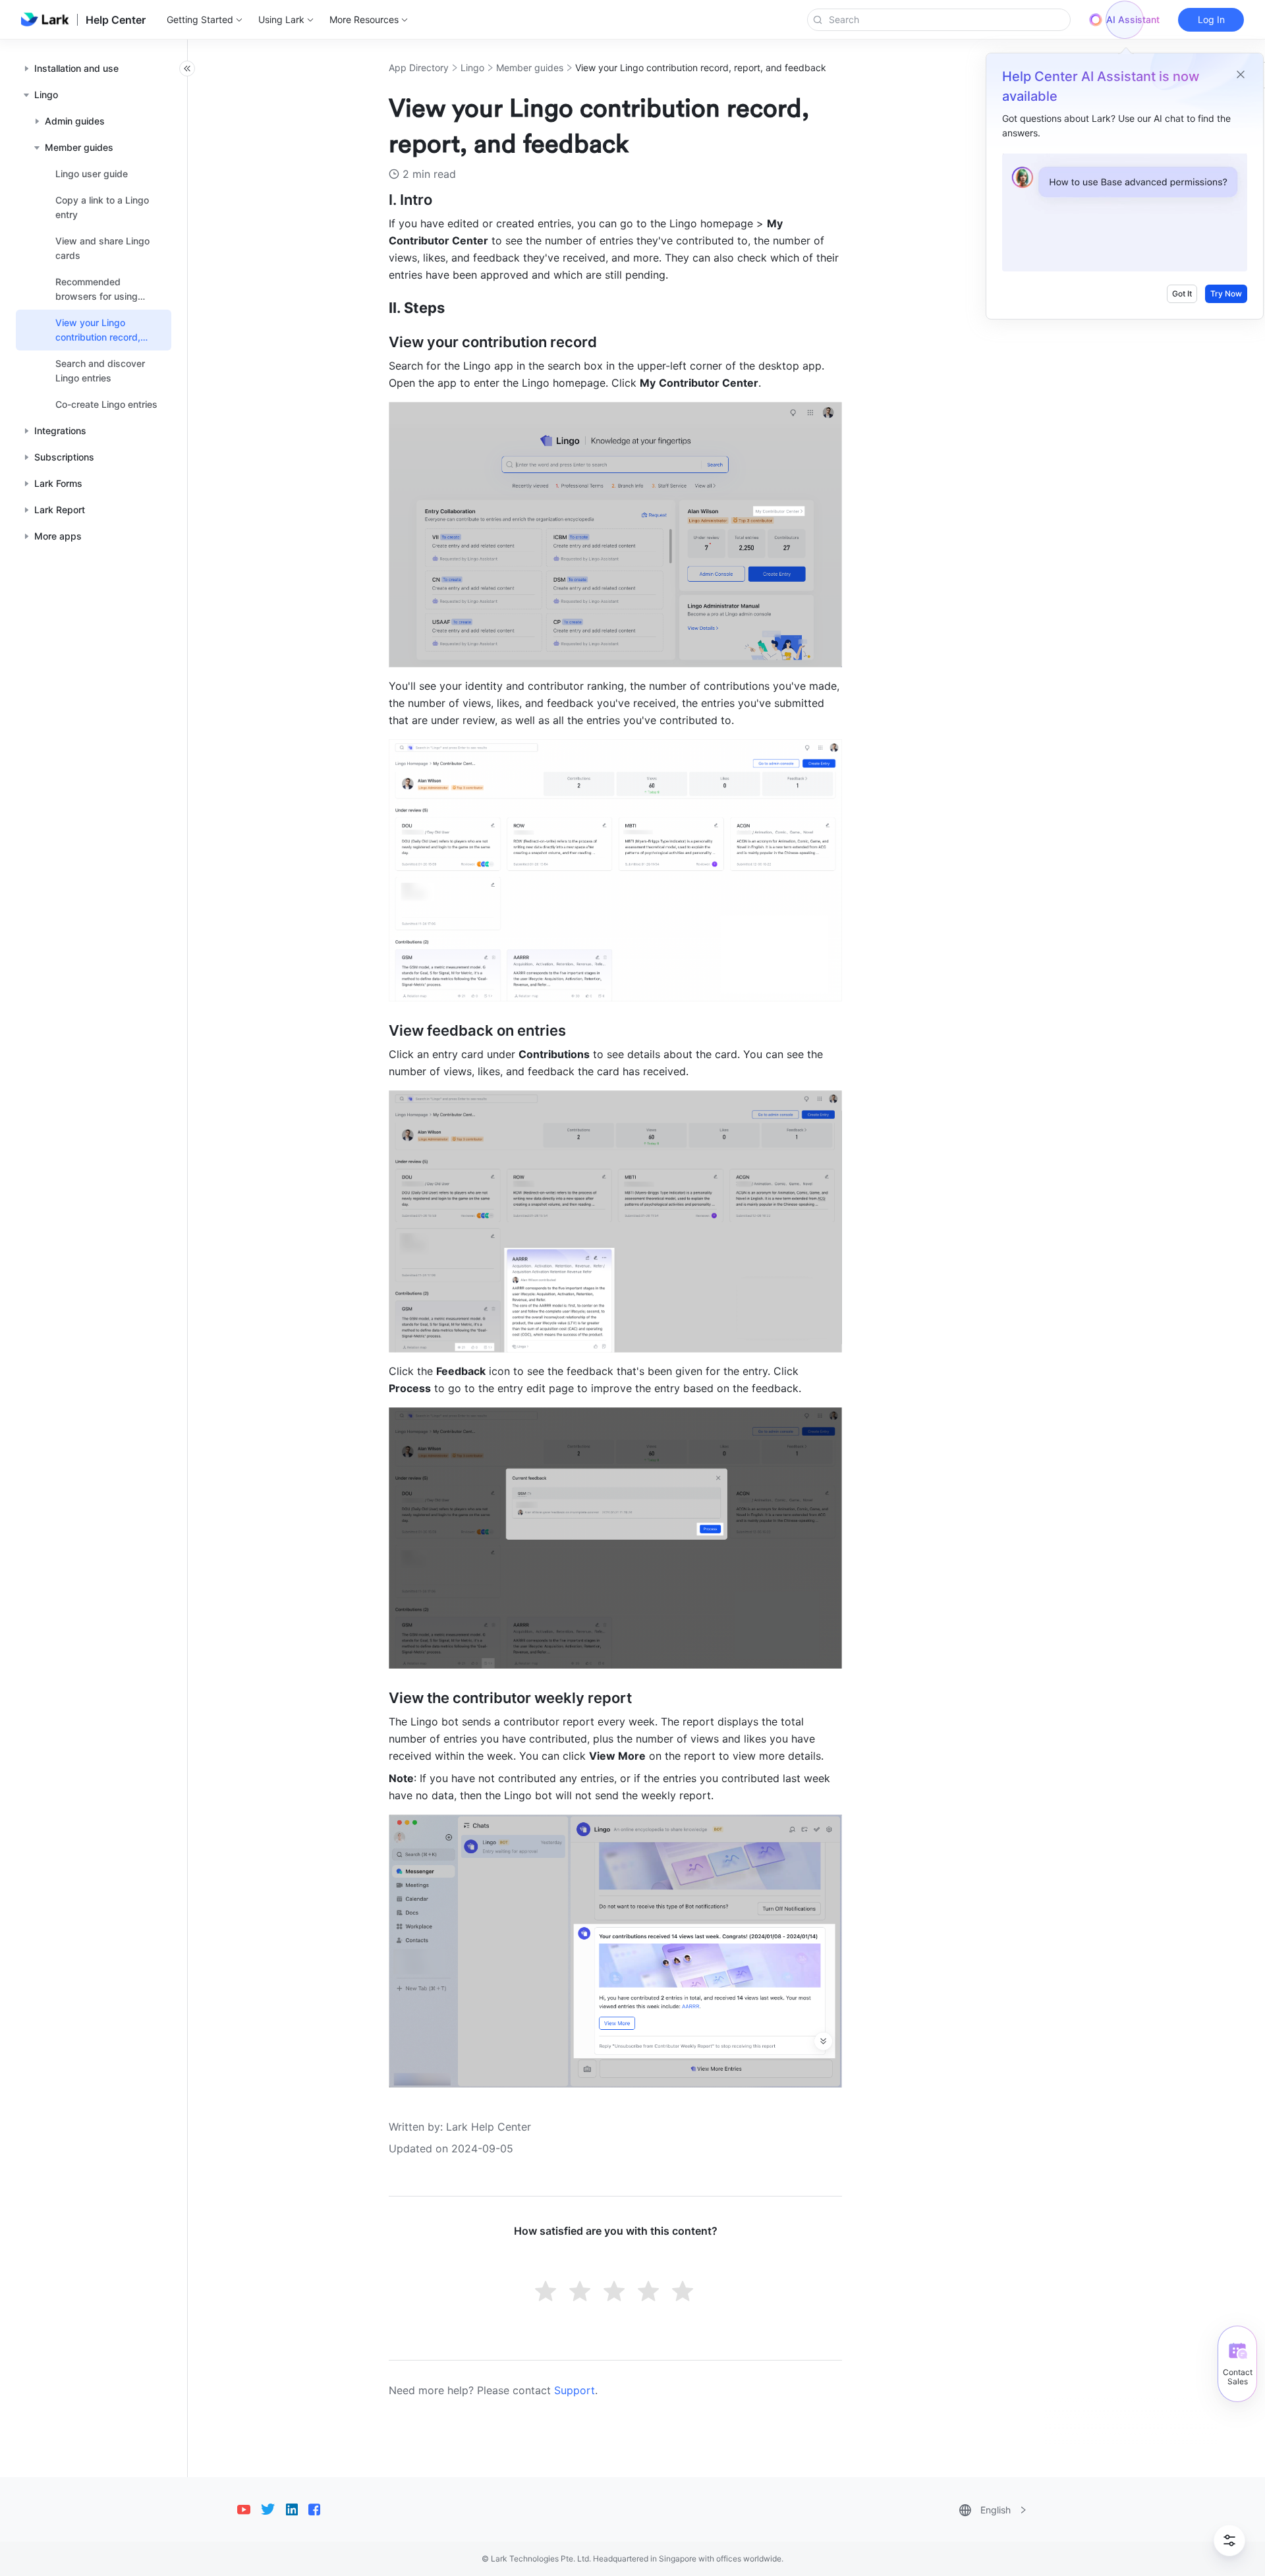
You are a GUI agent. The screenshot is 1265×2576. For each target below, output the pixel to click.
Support (575, 2390)
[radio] (547, 2293)
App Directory (419, 68)
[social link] (249, 2509)
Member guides (530, 68)
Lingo (472, 68)
